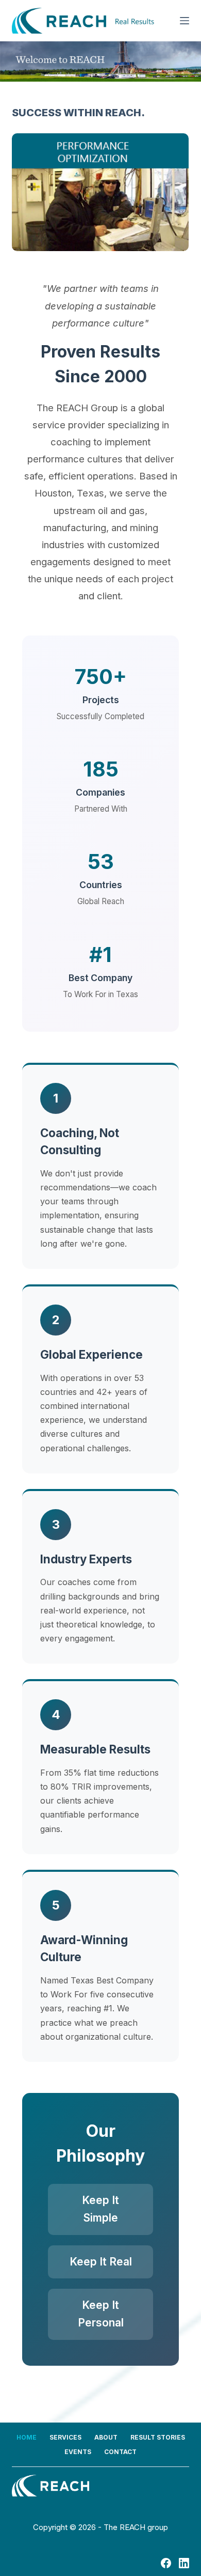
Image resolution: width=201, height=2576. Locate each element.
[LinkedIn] (184, 2563)
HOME (27, 2437)
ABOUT (106, 2437)
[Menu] (185, 21)
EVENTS (78, 2452)
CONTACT (120, 2452)
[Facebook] (166, 2563)
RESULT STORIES (158, 2437)
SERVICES (65, 2437)
